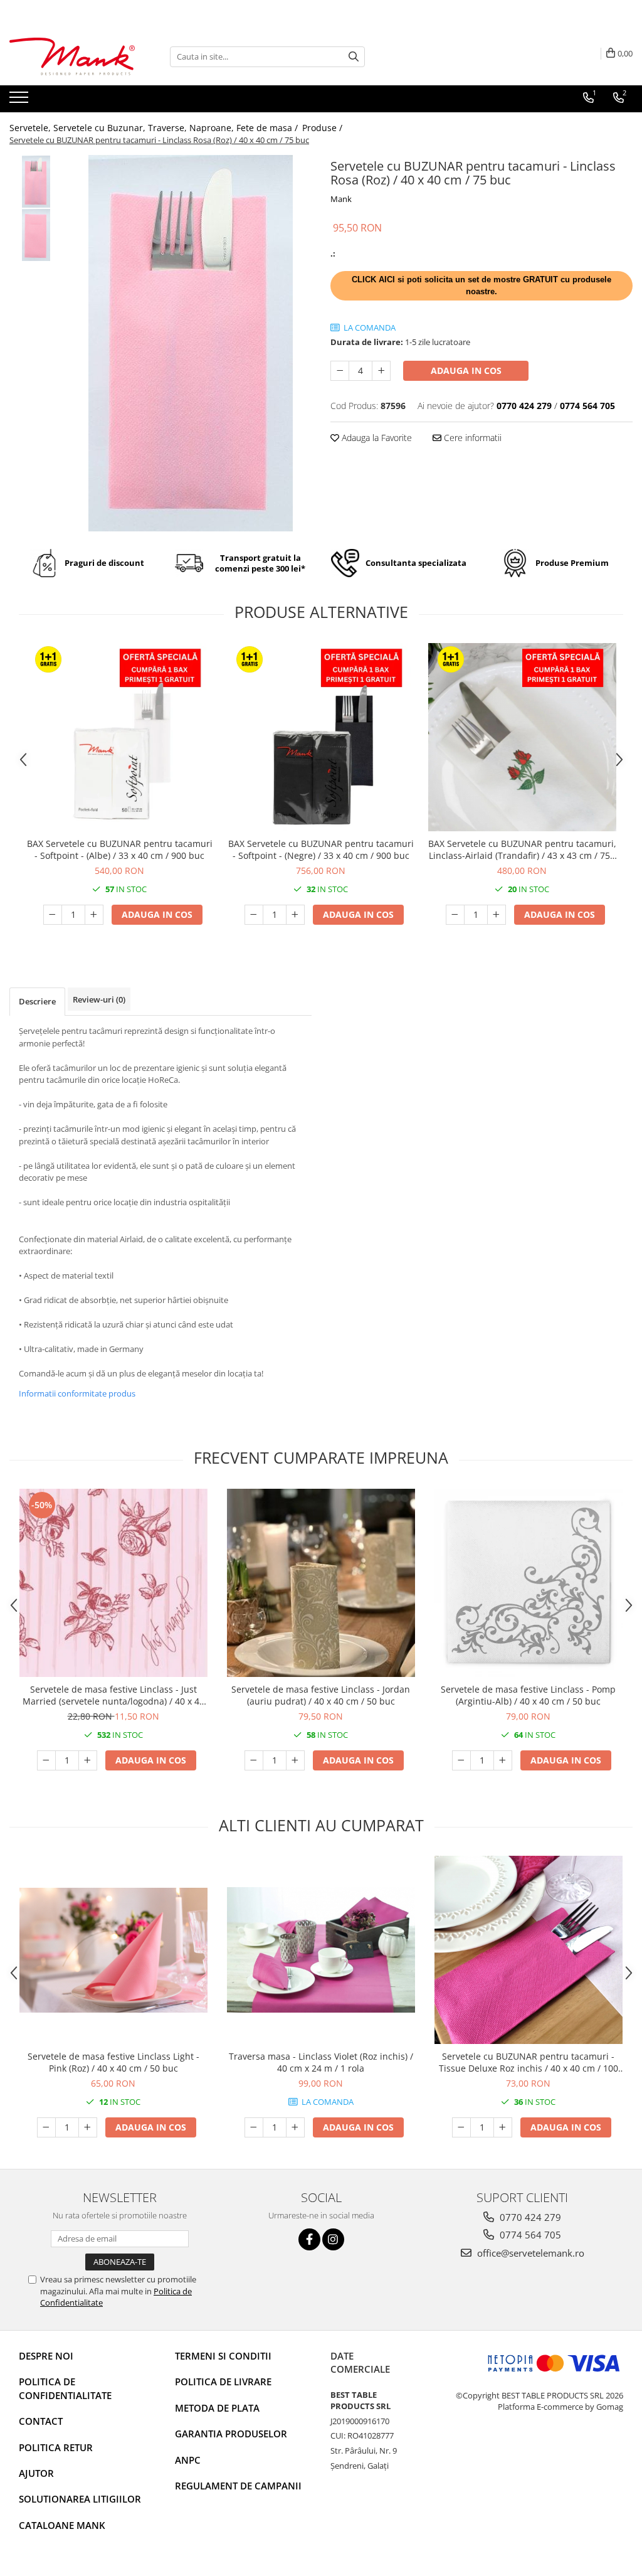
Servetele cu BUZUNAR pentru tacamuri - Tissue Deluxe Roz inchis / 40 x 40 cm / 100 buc (529, 2062)
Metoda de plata (217, 2408)
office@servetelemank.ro (529, 2253)
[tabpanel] (190, 343)
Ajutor (36, 2473)
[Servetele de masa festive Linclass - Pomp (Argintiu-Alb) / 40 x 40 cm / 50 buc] (529, 1583)
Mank (341, 199)
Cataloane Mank (62, 2525)
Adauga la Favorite (376, 438)
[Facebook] (309, 2239)
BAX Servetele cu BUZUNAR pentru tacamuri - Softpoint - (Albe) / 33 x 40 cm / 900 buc (120, 849)
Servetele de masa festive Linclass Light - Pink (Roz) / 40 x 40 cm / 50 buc (113, 2062)
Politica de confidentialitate (65, 2388)
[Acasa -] (72, 57)
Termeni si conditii (223, 2356)
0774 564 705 (529, 2235)
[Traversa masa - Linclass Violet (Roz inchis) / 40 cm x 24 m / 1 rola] (321, 1950)
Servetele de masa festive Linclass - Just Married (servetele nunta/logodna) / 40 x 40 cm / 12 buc (113, 1695)
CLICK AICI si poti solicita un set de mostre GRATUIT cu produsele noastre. (481, 285)
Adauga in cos (466, 370)
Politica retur (56, 2447)
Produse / (324, 128)
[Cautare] (354, 57)
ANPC (188, 2460)
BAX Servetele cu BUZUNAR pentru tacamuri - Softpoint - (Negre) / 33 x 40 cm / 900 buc (321, 849)
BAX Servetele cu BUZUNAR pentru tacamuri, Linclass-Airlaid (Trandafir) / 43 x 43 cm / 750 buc (522, 849)
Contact (41, 2421)
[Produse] (20, 101)
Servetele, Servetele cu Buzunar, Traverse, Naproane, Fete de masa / (155, 128)
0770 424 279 (529, 2217)
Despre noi (46, 2356)
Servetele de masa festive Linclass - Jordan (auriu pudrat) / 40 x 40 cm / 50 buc (321, 1695)
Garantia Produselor (231, 2434)
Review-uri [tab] (99, 999)
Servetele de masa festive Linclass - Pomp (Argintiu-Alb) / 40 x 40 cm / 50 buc (528, 1695)
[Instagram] (333, 2239)
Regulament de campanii (238, 2486)
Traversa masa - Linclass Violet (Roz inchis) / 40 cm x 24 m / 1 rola (321, 2062)
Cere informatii (471, 438)
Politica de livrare (223, 2382)
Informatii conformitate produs (77, 1393)
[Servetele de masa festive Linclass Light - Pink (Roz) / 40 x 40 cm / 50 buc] (113, 1950)
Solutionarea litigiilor (80, 2499)
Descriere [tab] (37, 1001)
